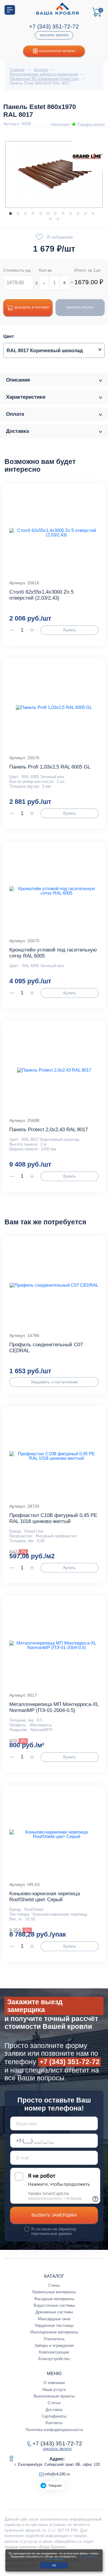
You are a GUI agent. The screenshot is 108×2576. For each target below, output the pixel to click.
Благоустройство (54, 2359)
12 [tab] (93, 214)
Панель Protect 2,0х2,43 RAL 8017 (49, 1130)
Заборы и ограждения (54, 2346)
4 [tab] (33, 214)
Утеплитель (54, 2339)
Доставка (54, 2410)
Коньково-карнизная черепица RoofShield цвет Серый (45, 1897)
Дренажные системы (54, 2312)
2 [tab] (18, 214)
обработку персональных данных (54, 2231)
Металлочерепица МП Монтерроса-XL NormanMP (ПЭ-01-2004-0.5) (54, 1707)
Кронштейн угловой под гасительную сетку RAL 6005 (53, 953)
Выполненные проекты (54, 2396)
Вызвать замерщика (54, 2215)
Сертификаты (54, 2416)
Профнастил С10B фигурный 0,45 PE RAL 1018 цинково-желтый (53, 1518)
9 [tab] (70, 214)
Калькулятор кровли (57, 51)
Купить (70, 630)
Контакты (54, 2423)
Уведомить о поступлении (54, 1382)
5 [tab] (40, 214)
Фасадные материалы (54, 2299)
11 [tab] (85, 214)
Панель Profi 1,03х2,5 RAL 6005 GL (50, 767)
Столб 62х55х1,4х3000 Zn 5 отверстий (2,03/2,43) (41, 595)
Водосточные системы (54, 2305)
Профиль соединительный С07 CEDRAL (46, 1348)
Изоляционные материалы (54, 2332)
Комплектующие (54, 2352)
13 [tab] (50, 219)
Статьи (54, 2403)
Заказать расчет (80, 307)
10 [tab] (78, 214)
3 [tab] (25, 214)
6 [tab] (48, 214)
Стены (54, 2285)
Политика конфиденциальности (54, 2430)
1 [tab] (10, 214)
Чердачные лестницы (54, 2325)
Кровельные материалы (54, 2292)
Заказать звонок (54, 35)
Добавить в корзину (32, 307)
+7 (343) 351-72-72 (54, 27)
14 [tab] (58, 219)
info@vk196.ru (57, 2474)
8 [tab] (63, 214)
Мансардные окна (54, 2319)
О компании (54, 2383)
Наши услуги (54, 2390)
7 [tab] (55, 214)
